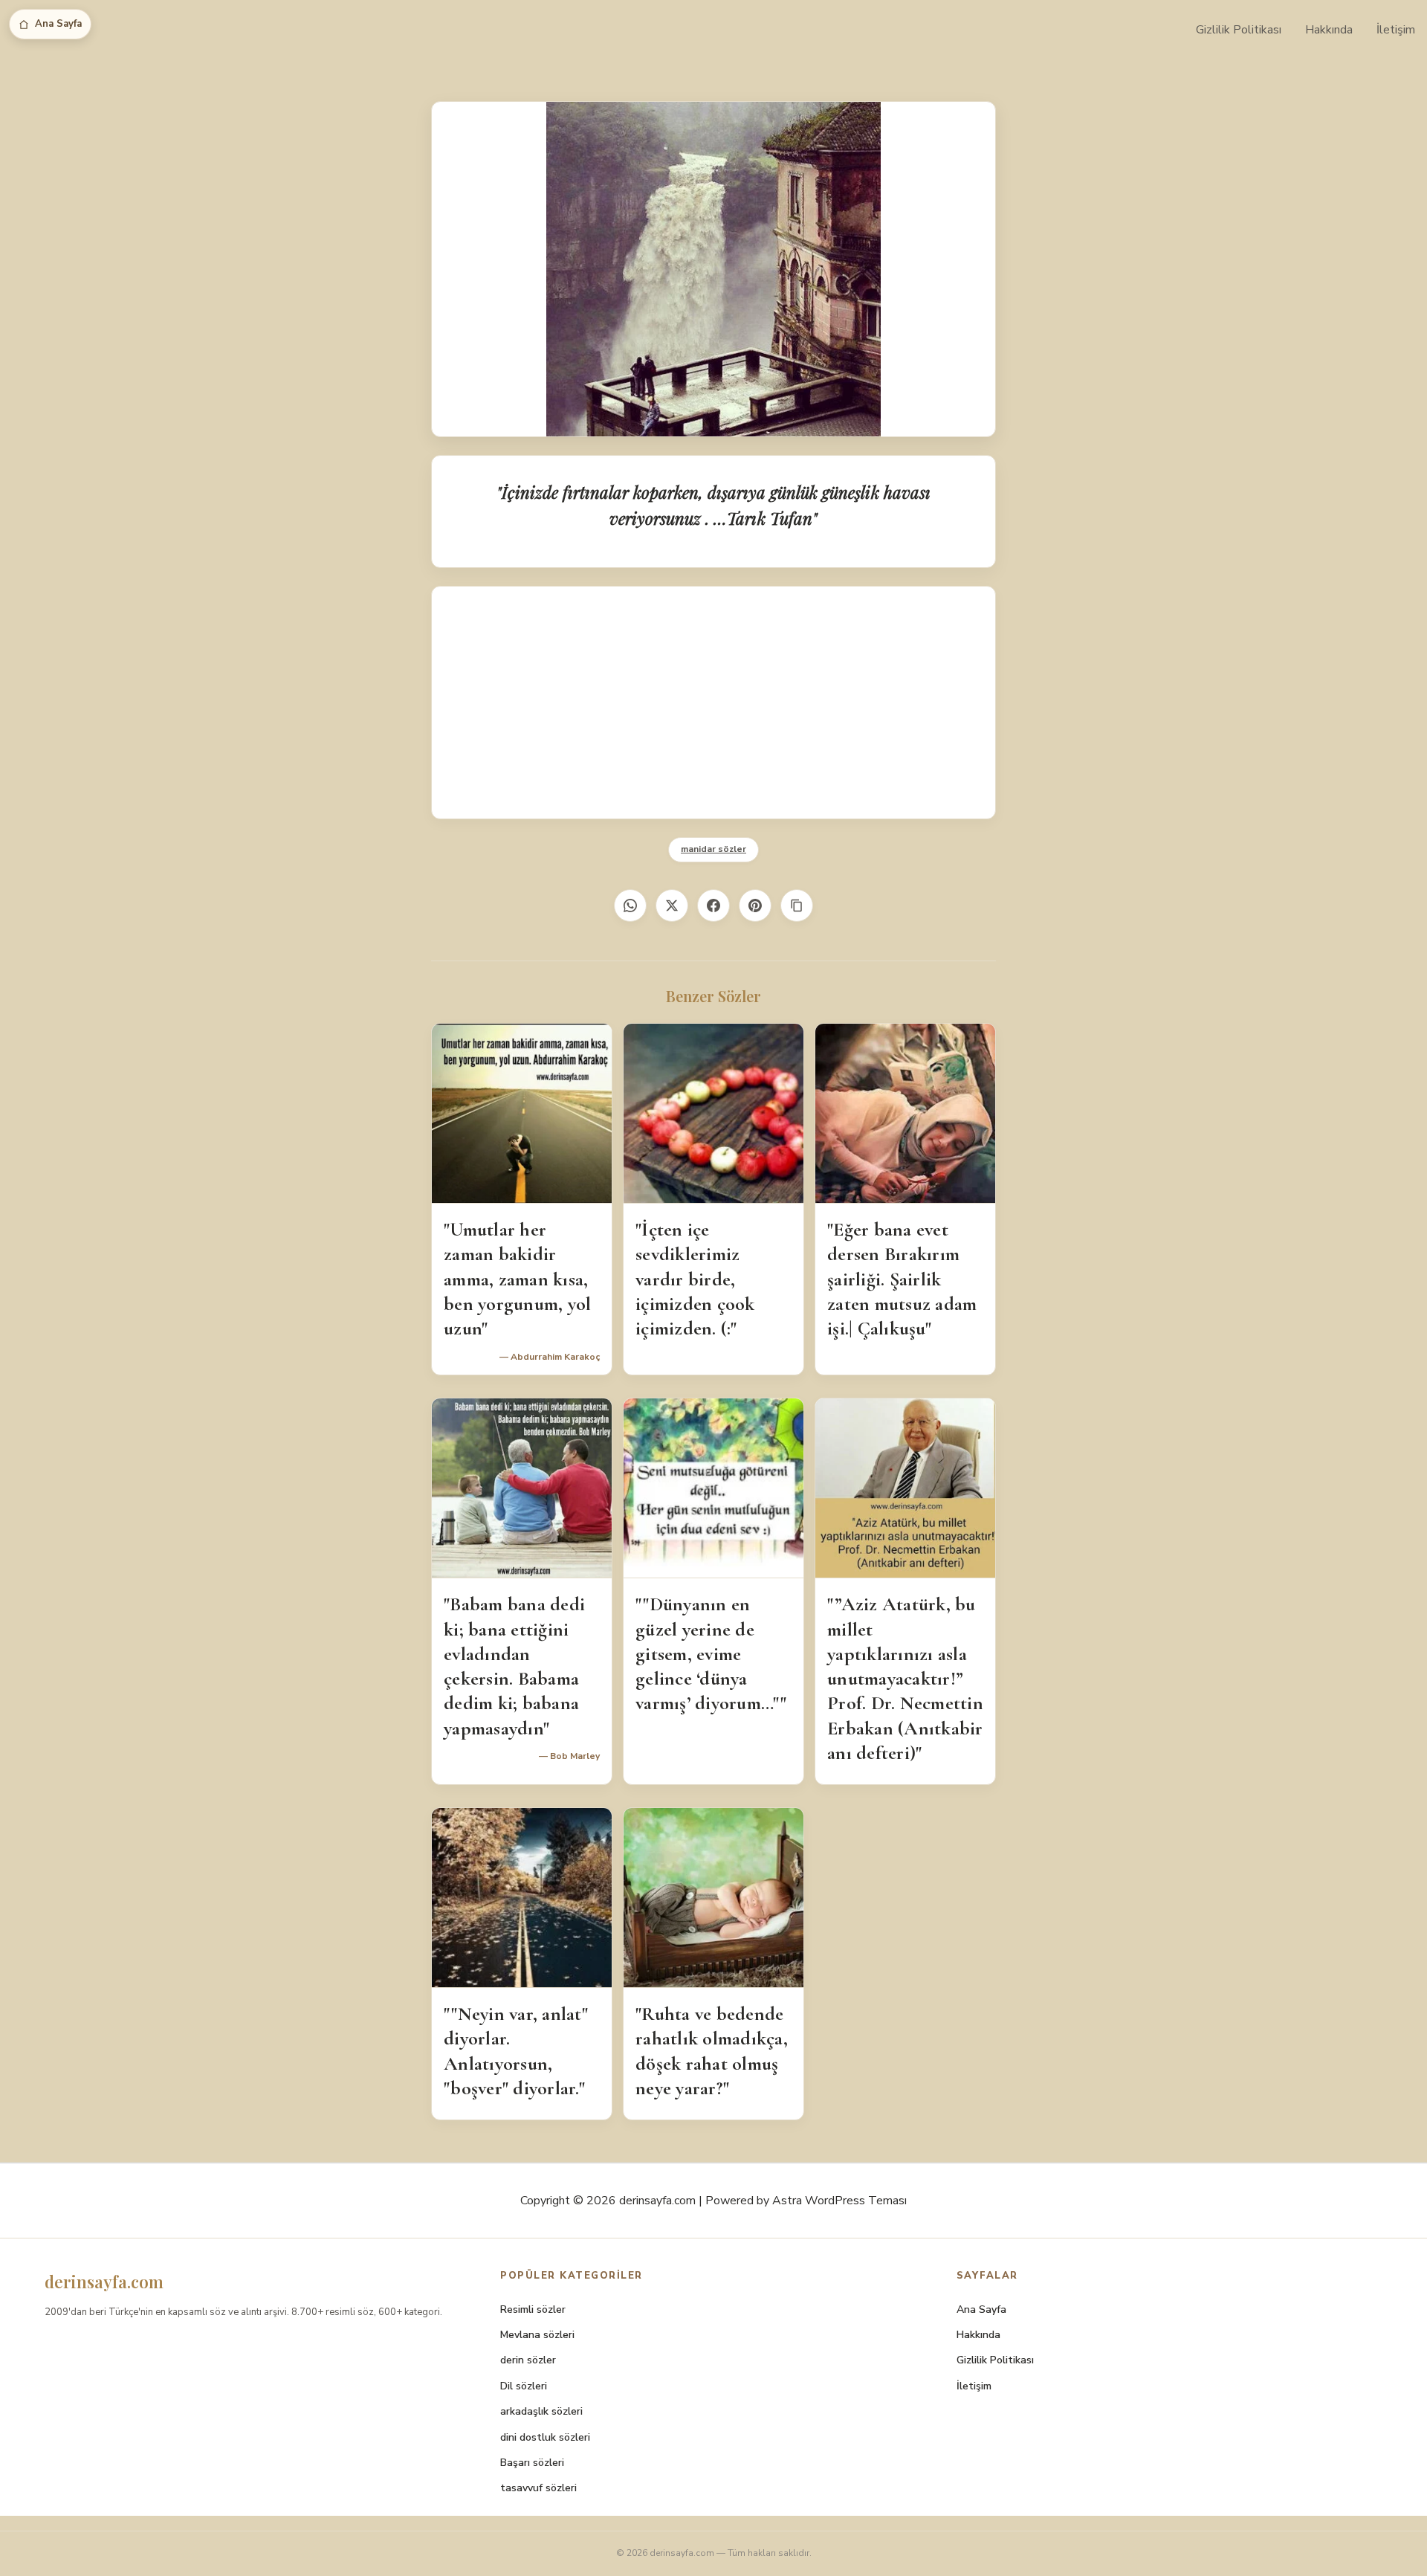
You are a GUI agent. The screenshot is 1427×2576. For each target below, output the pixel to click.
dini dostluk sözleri (545, 2437)
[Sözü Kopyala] (797, 906)
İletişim (1396, 30)
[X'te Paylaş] (672, 906)
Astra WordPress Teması (839, 2201)
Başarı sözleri (532, 2463)
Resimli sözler (533, 2309)
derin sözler (528, 2360)
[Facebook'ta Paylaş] (713, 906)
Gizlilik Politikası (1239, 30)
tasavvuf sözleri (538, 2488)
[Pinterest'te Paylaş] (755, 906)
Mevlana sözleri (537, 2335)
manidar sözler (713, 849)
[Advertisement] (713, 703)
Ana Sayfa (58, 24)
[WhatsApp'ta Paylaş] (630, 906)
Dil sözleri (524, 2386)
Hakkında (1329, 30)
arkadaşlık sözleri (541, 2411)
